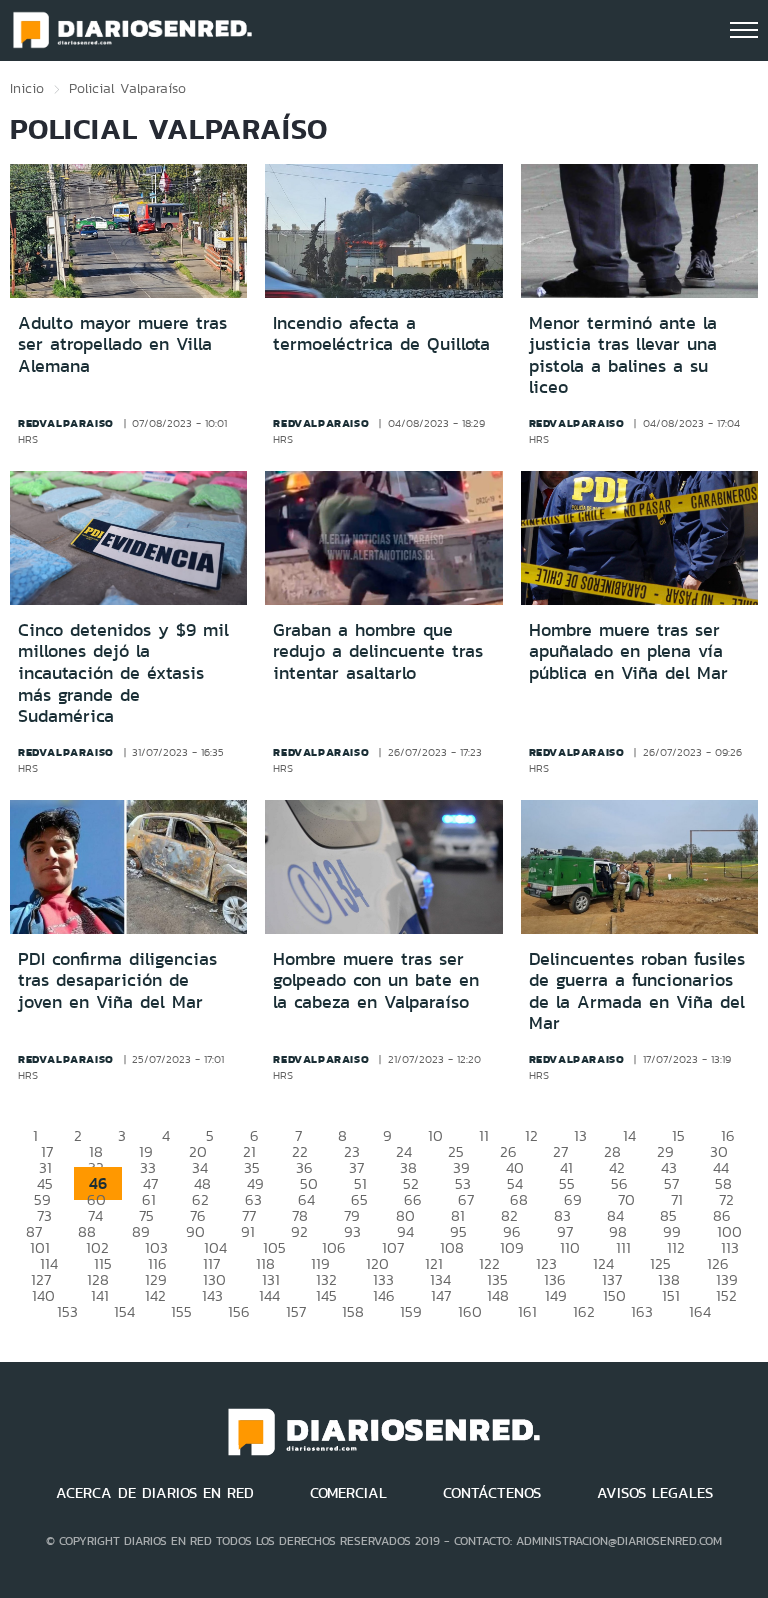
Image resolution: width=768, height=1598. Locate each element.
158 (353, 1311)
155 (181, 1311)
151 (671, 1295)
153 (67, 1311)
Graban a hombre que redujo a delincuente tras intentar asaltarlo (378, 651)
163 (642, 1311)
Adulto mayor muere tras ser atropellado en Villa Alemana (122, 344)
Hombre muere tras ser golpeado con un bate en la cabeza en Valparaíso (376, 980)
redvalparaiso (66, 423)
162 (584, 1311)
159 (411, 1311)
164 (700, 1311)
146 (384, 1295)
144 (269, 1295)
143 (212, 1295)
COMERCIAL (348, 1493)
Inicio (27, 88)
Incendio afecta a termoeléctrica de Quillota (381, 334)
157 (296, 1311)
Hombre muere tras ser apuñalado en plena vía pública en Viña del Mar (628, 651)
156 (239, 1311)
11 (484, 1135)
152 (726, 1295)
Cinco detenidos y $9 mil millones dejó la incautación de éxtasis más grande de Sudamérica (123, 673)
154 (124, 1311)
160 (470, 1311)
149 (556, 1295)
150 (614, 1295)
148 (498, 1295)
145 (326, 1295)
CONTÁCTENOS (492, 1493)
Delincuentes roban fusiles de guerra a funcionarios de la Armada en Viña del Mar (637, 991)
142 (155, 1295)
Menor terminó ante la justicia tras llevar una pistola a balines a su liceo (623, 355)
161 (527, 1311)
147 (441, 1295)
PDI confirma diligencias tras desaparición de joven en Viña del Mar (117, 980)
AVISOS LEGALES (655, 1493)
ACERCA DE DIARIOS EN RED (155, 1493)
